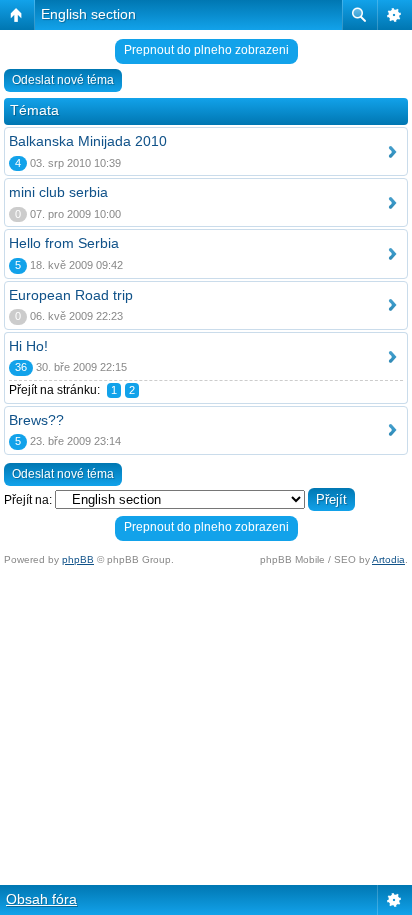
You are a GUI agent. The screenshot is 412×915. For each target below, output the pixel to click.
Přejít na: (28, 500)
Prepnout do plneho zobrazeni (206, 50)
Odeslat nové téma (63, 80)
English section (88, 14)
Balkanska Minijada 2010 (88, 141)
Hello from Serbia (64, 243)
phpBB (78, 559)
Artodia (388, 559)
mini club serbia (58, 192)
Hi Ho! (28, 346)
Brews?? (36, 420)
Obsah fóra (41, 899)
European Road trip (71, 295)
